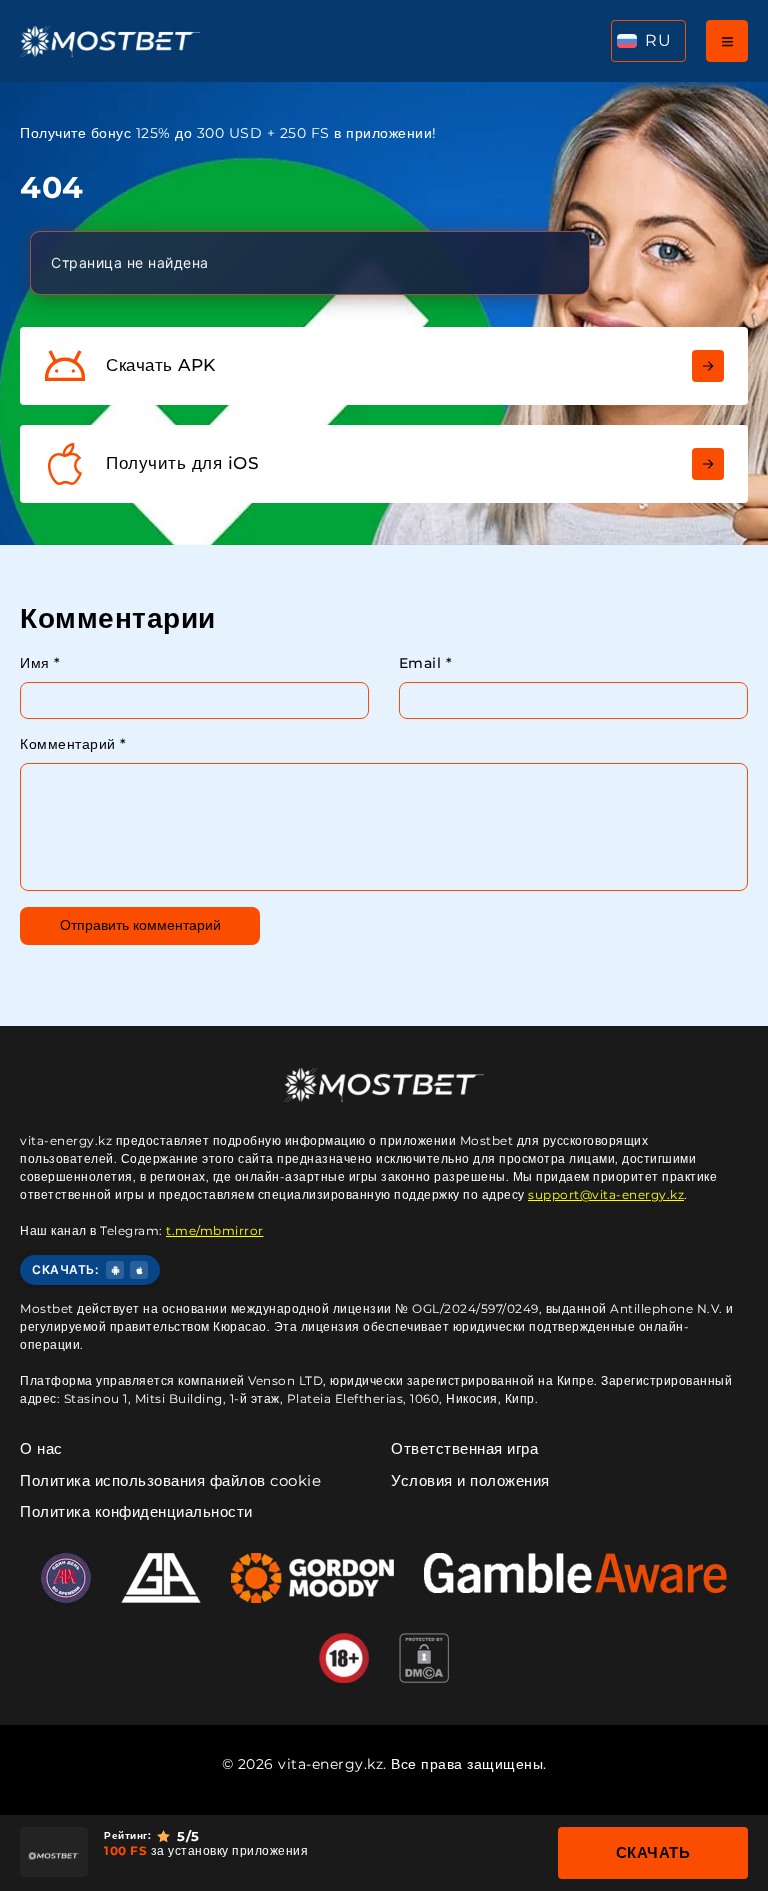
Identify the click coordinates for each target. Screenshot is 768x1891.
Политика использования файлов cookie (170, 1480)
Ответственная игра (464, 1448)
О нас (41, 1448)
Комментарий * (73, 744)
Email (426, 663)
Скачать (653, 1852)
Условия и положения (470, 1480)
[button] (648, 41)
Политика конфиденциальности (136, 1511)
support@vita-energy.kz (606, 1194)
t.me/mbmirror (215, 1230)
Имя (40, 663)
